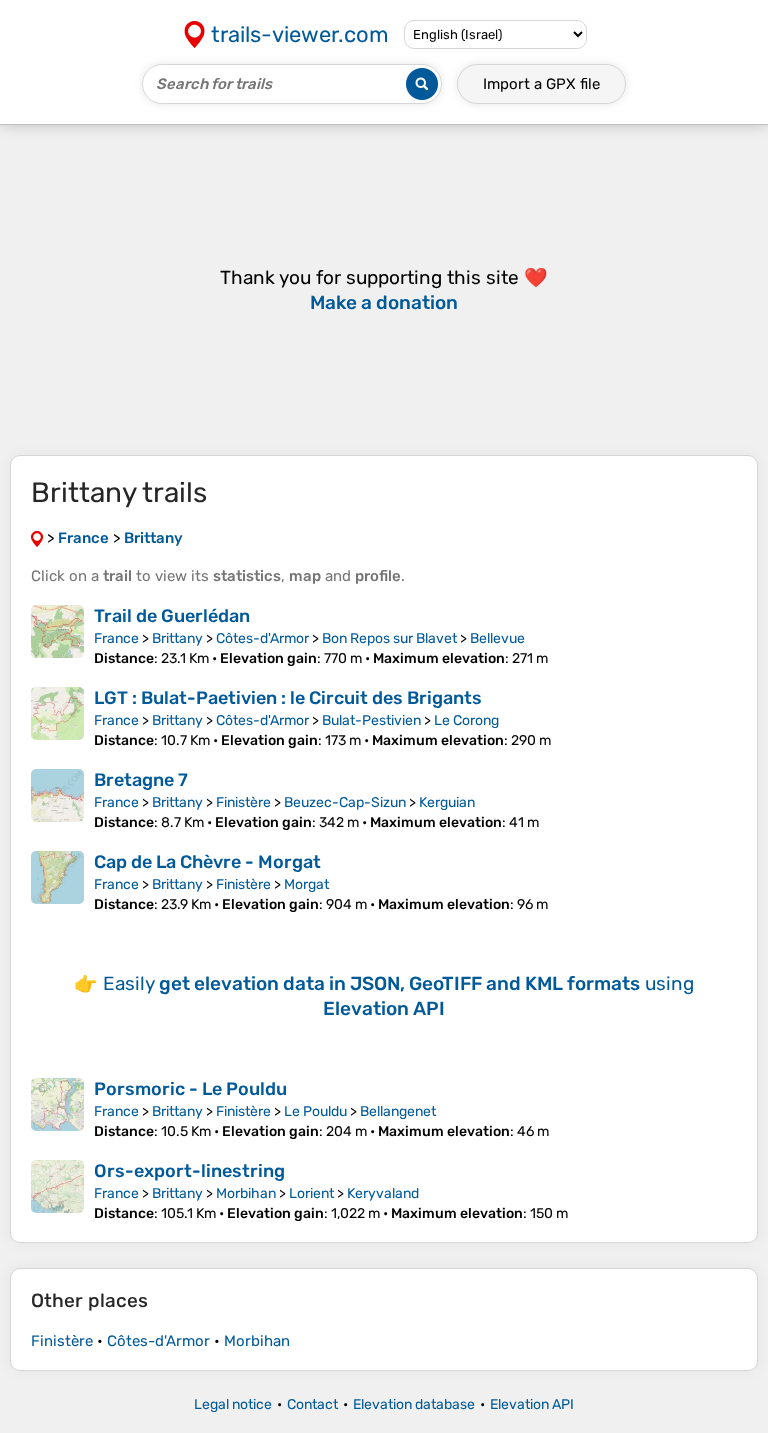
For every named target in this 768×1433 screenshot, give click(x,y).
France (116, 638)
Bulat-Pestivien (371, 720)
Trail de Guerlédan (172, 616)
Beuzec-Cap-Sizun (345, 802)
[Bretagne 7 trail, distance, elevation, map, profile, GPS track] (57, 800)
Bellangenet (398, 1111)
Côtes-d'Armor (262, 638)
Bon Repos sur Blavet (389, 638)
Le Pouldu (315, 1111)
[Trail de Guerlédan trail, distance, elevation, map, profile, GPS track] (57, 636)
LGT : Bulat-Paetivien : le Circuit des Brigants (288, 698)
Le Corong (466, 720)
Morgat (306, 884)
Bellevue (497, 638)
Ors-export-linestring (189, 1171)
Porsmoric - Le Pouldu (190, 1089)
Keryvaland (383, 1193)
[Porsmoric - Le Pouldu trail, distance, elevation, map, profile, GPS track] (57, 1109)
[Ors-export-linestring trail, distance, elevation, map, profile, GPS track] (57, 1191)
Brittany (177, 638)
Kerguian (447, 802)
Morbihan (246, 1193)
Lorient (311, 1193)
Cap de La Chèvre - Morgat (207, 862)
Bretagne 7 (141, 780)
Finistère (243, 802)
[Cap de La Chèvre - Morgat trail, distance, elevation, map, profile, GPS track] (57, 882)
